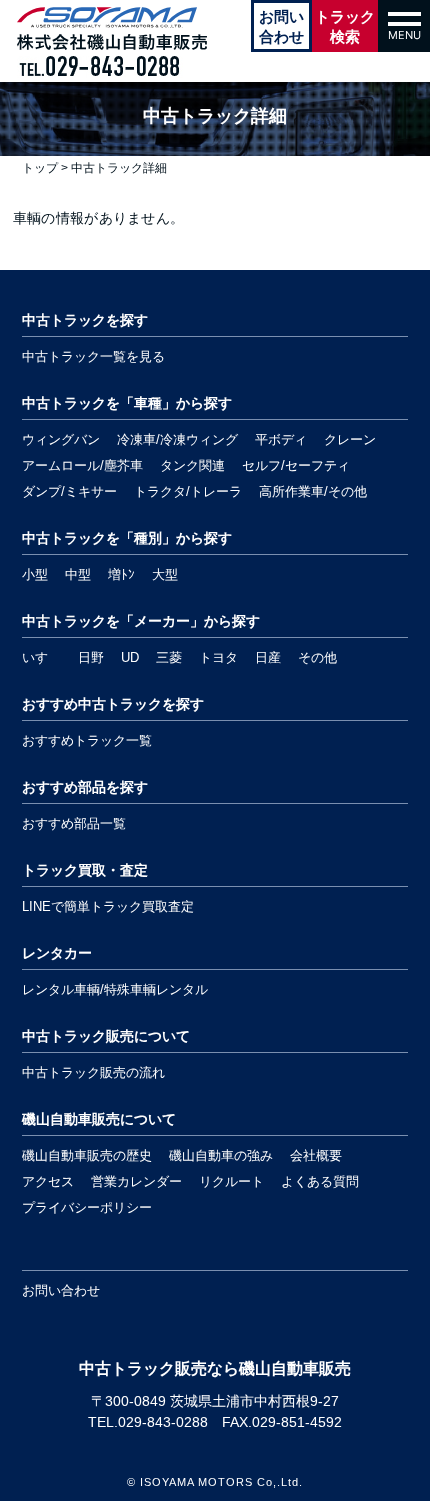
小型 (35, 574)
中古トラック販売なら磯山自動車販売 (215, 1368)
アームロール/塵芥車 (82, 465)
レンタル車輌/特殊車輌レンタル (115, 989)
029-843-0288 (163, 1422)
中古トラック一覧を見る (93, 356)
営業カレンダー (136, 1181)
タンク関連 (192, 465)
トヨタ (218, 657)
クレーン (350, 439)
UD (130, 657)
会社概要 (316, 1155)
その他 (317, 657)
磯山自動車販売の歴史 (87, 1155)
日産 (268, 657)
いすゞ (41, 657)
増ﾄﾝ (121, 574)
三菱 (169, 657)
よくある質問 (320, 1181)
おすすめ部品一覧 (74, 823)
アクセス (48, 1181)
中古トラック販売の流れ (93, 1072)
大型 (165, 574)
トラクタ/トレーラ (188, 491)
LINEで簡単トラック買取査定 (108, 906)
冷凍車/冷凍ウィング (177, 439)
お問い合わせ (61, 1290)
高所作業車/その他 (313, 491)
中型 (78, 574)
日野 (91, 657)
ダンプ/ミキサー (69, 491)
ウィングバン (61, 439)
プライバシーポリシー (87, 1207)
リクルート (231, 1181)
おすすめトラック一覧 (87, 740)
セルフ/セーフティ (296, 465)
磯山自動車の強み (221, 1155)
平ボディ (281, 439)
